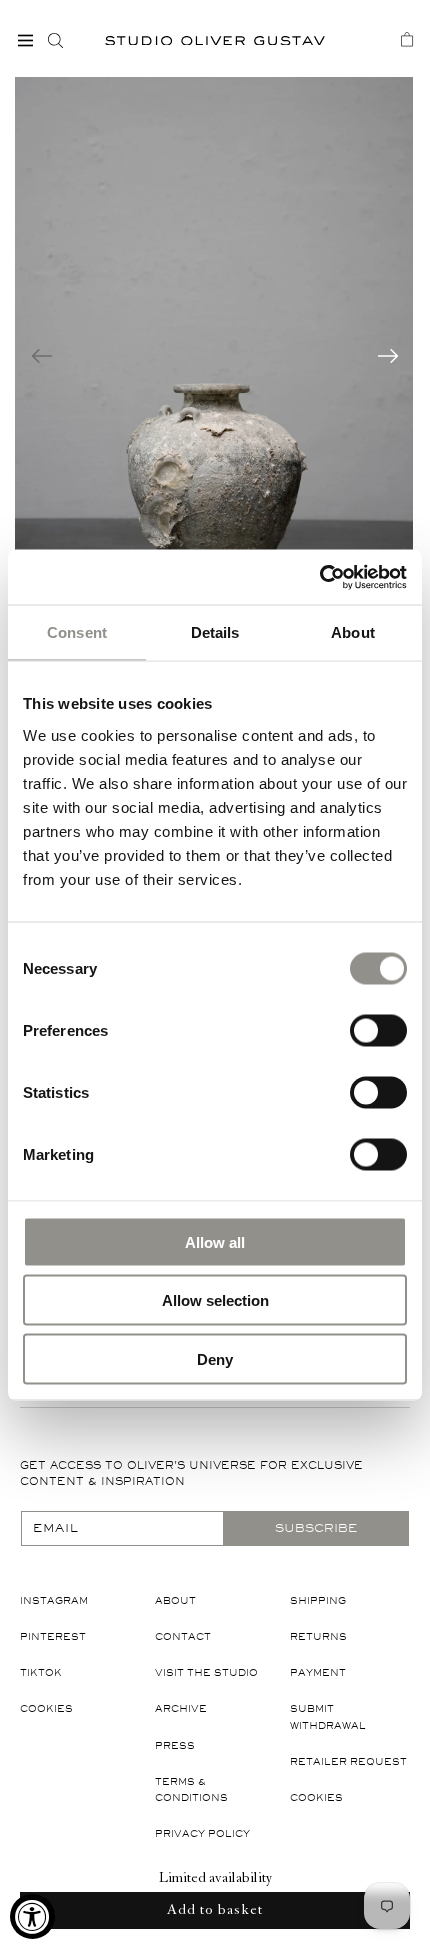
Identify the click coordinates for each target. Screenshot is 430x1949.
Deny (215, 1358)
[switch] (378, 1029)
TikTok (41, 1672)
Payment (318, 1672)
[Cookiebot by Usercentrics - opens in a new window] (319, 577)
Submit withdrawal (328, 1716)
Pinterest (53, 1636)
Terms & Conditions (191, 1789)
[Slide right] (388, 356)
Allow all (215, 1241)
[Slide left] (42, 356)
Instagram (54, 1600)
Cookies (46, 1708)
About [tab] (353, 632)
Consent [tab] (77, 632)
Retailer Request (348, 1761)
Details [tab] (215, 632)
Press (175, 1745)
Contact (183, 1636)
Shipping (318, 1600)
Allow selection (215, 1300)
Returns (318, 1636)
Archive (181, 1708)
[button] (25, 40)
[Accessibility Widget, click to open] (32, 1916)
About (175, 1600)
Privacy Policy (202, 1833)
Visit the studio (206, 1672)
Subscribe (316, 1528)
